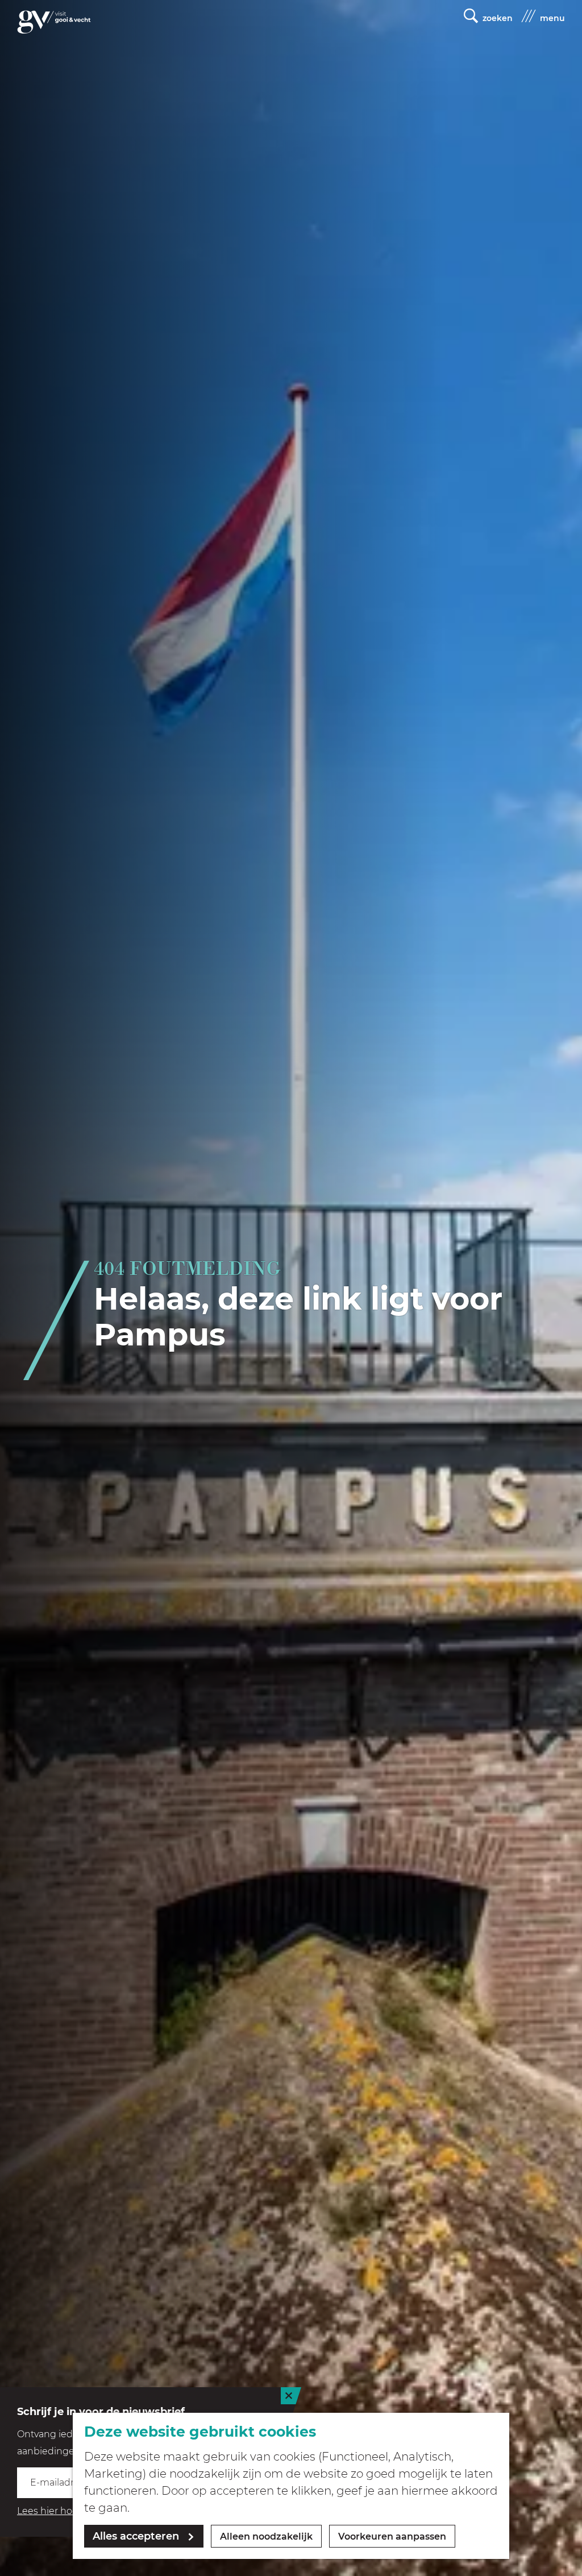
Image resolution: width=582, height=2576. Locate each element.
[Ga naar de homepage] (54, 22)
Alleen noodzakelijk (266, 2536)
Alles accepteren (136, 2536)
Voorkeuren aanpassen (392, 2536)
